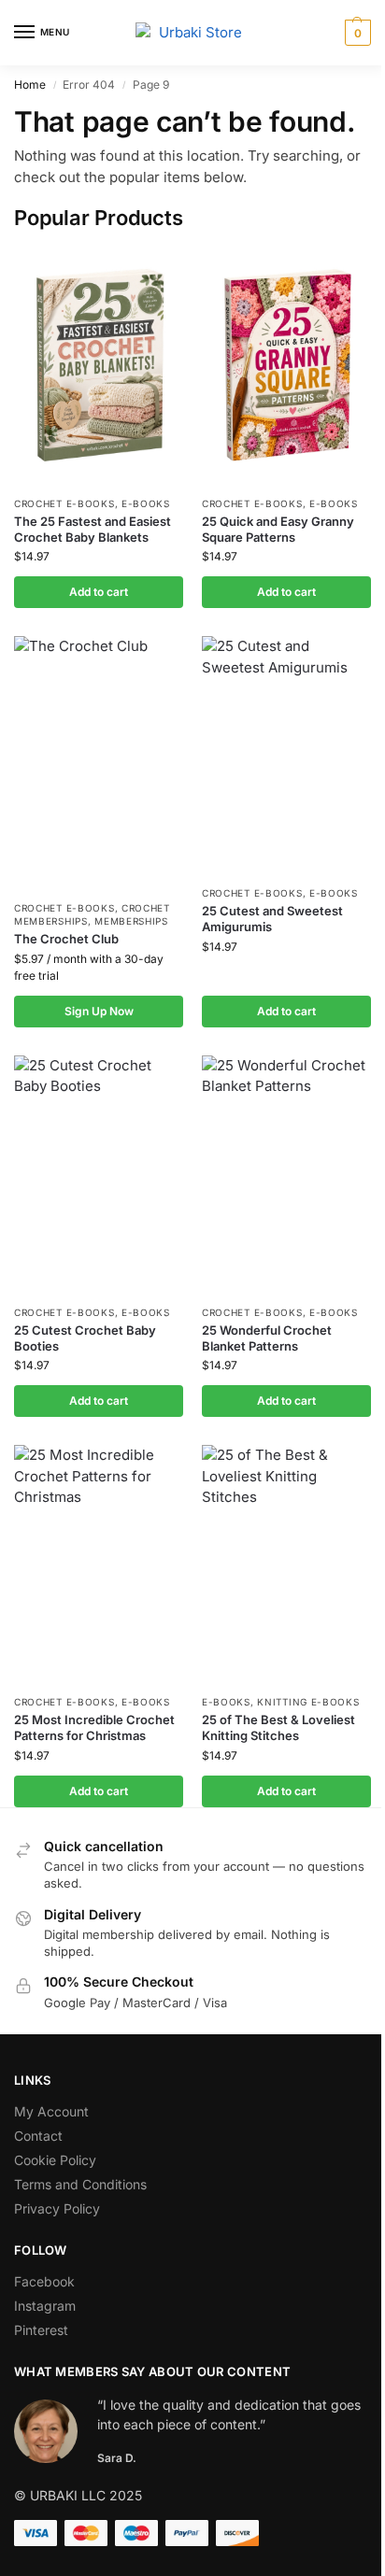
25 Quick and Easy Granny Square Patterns (278, 529)
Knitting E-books (308, 1702)
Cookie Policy (55, 2160)
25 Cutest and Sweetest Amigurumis (272, 919)
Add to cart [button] (99, 592)
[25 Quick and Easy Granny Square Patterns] (286, 366)
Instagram (45, 2306)
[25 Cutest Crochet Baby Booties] (99, 1175)
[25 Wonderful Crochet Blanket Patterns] (286, 1175)
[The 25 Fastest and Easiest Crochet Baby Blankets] (99, 366)
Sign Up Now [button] (99, 1011)
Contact (38, 2136)
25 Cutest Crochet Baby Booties (85, 1338)
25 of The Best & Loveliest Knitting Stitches (278, 1727)
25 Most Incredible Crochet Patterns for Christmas (94, 1727)
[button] (356, 33)
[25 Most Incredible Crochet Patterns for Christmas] (99, 1564)
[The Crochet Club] (99, 763)
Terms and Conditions (80, 2184)
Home (30, 85)
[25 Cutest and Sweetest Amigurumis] (286, 756)
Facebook (44, 2281)
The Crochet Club (66, 939)
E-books (146, 503)
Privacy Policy (57, 2208)
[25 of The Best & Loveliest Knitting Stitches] (286, 1564)
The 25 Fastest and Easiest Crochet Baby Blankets (93, 529)
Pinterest (41, 2330)
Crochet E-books (64, 503)
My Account (51, 2111)
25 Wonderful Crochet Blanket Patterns (267, 1338)
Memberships (131, 921)
